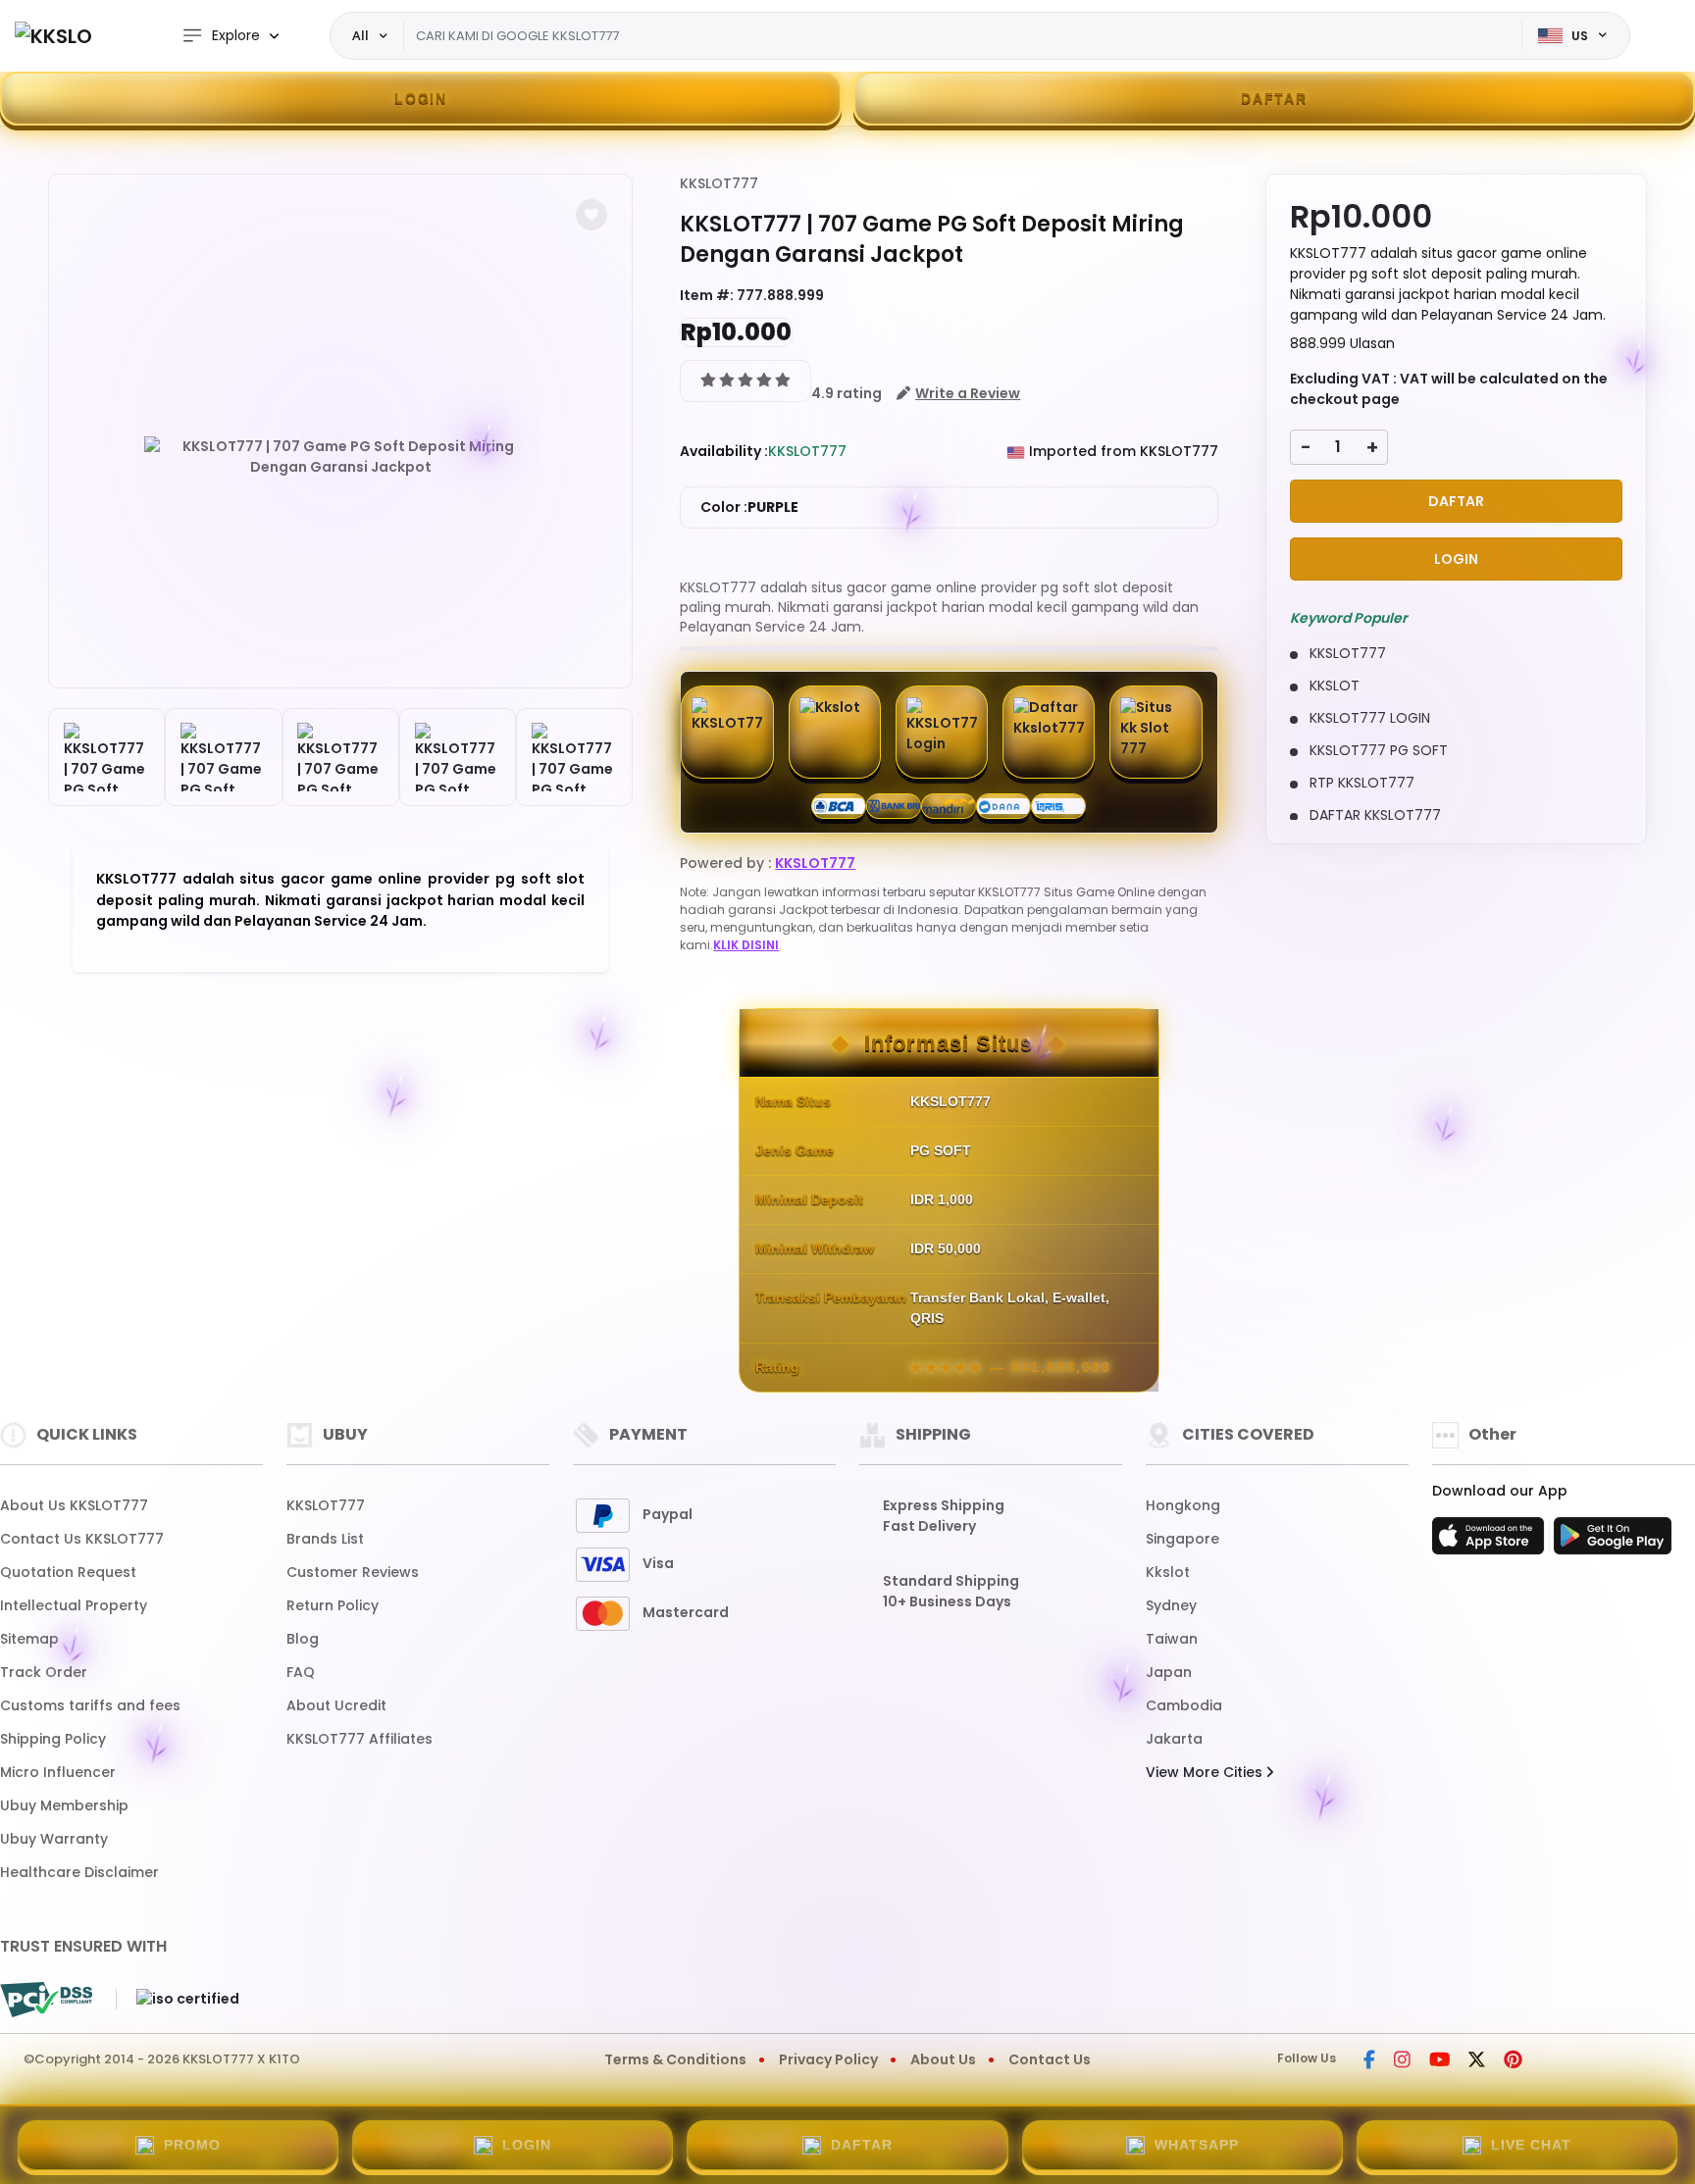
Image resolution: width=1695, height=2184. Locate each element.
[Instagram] (1402, 2061)
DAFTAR (1274, 98)
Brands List (325, 1539)
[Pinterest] (1513, 2061)
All (360, 35)
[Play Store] (1613, 1542)
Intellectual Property (74, 1605)
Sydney (1171, 1605)
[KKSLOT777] (54, 36)
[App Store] (1491, 1542)
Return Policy (333, 1605)
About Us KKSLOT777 (74, 1505)
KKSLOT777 (719, 183)
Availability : (724, 451)
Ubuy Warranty (54, 1839)
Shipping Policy (53, 1739)
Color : (749, 507)
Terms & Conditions (675, 2059)
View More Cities (1206, 1772)
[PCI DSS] (46, 2000)
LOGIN (421, 98)
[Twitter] (1477, 2061)
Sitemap (29, 1639)
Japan (1169, 1672)
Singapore (1182, 1539)
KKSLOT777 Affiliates (360, 1739)
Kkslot (1168, 1572)
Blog (303, 1639)
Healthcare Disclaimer (79, 1872)
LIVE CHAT (1531, 2145)
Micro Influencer (58, 1772)
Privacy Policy (828, 2059)
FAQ (301, 1672)
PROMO (192, 2145)
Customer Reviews (353, 1572)
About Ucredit (336, 1705)
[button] (591, 215)
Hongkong (1183, 1505)
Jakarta (1174, 1739)
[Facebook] (1369, 2061)
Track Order (44, 1672)
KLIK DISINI (746, 945)
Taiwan (1172, 1639)
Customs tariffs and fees (90, 1705)
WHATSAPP (1197, 2145)
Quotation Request (68, 1572)
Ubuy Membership (64, 1805)
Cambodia (1184, 1705)
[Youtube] (1439, 2061)
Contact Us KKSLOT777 (82, 1539)
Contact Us (1050, 2059)
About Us (943, 2059)
